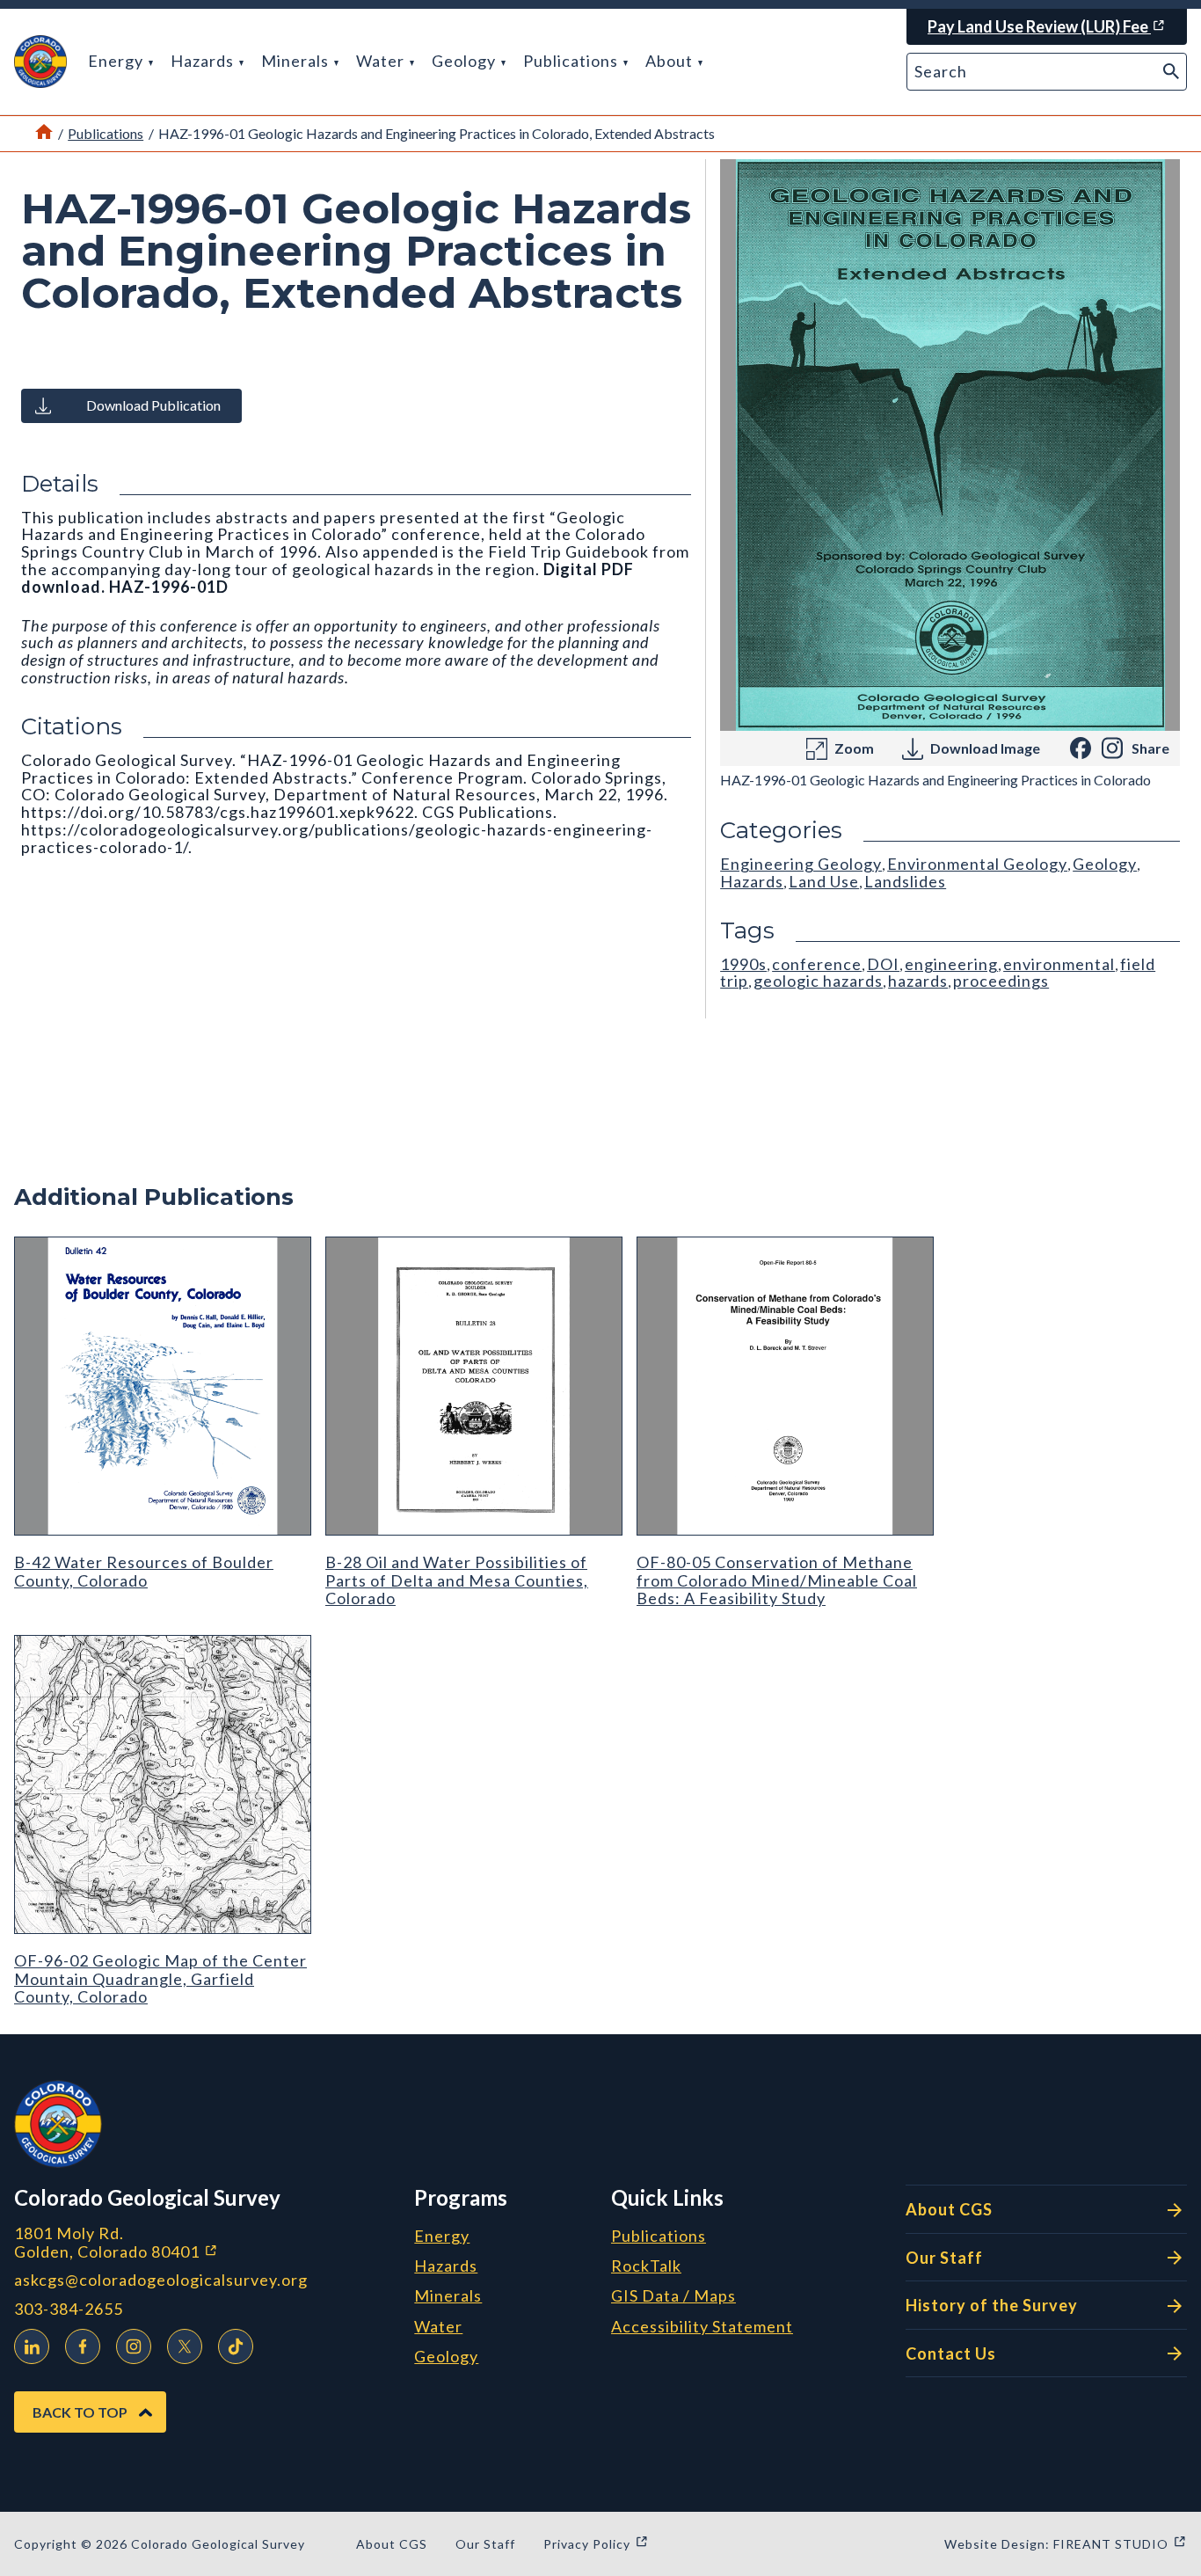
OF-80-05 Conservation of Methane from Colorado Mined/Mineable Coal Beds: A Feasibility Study (777, 1580)
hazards (918, 981)
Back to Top (80, 2412)
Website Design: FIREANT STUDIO (1066, 2544)
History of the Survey (992, 2305)
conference (817, 964)
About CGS (949, 2209)
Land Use (824, 881)
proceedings (1001, 981)
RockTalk (646, 2266)
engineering (951, 964)
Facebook (83, 2346)
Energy (117, 61)
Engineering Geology (801, 864)
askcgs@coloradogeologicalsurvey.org (161, 2280)
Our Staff (944, 2258)
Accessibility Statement (702, 2327)
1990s (743, 964)
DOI (883, 964)
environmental (1059, 964)
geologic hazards (818, 981)
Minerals (297, 61)
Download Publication (153, 405)
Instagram (134, 2346)
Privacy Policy (596, 2544)
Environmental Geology (977, 864)
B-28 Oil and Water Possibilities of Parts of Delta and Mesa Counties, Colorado (457, 1580)
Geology (466, 61)
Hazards (204, 61)
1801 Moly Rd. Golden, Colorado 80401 (207, 2242)
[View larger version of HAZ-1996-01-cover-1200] (950, 445)
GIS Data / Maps (673, 2296)
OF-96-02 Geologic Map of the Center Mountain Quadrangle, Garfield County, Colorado (160, 1978)
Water (382, 61)
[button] (40, 62)
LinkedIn (32, 2346)
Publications (572, 61)
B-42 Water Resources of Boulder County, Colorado (144, 1571)
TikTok (236, 2346)
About (671, 61)
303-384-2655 (69, 2309)
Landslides (905, 881)
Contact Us (951, 2353)
